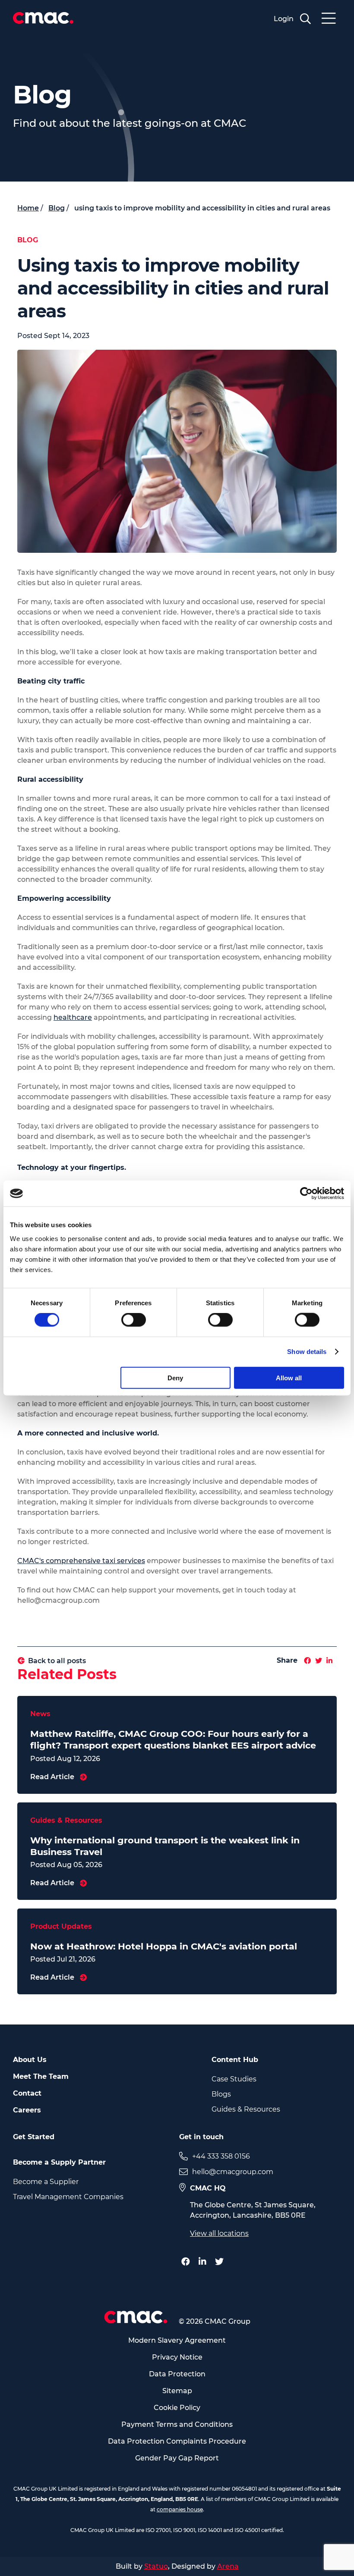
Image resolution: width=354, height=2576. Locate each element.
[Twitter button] (221, 2262)
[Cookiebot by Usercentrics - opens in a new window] (306, 1194)
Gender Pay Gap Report (177, 2458)
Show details (307, 1352)
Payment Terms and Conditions (177, 2424)
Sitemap (177, 2391)
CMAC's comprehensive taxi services (81, 1561)
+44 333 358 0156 (221, 2156)
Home (28, 208)
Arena (228, 2566)
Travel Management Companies (68, 2197)
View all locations (219, 2233)
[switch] (134, 1320)
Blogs (221, 2094)
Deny (175, 1377)
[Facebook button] (188, 2262)
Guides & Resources (246, 2109)
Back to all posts (57, 1661)
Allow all (289, 1377)
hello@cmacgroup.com (233, 2172)
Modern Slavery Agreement (177, 2340)
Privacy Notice (177, 2357)
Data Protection (177, 2374)
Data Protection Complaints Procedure (177, 2441)
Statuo (156, 2566)
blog (57, 208)
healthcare (73, 1017)
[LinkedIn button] (205, 2262)
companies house (180, 2509)
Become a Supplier (46, 2182)
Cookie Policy (177, 2408)
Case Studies (234, 2079)
